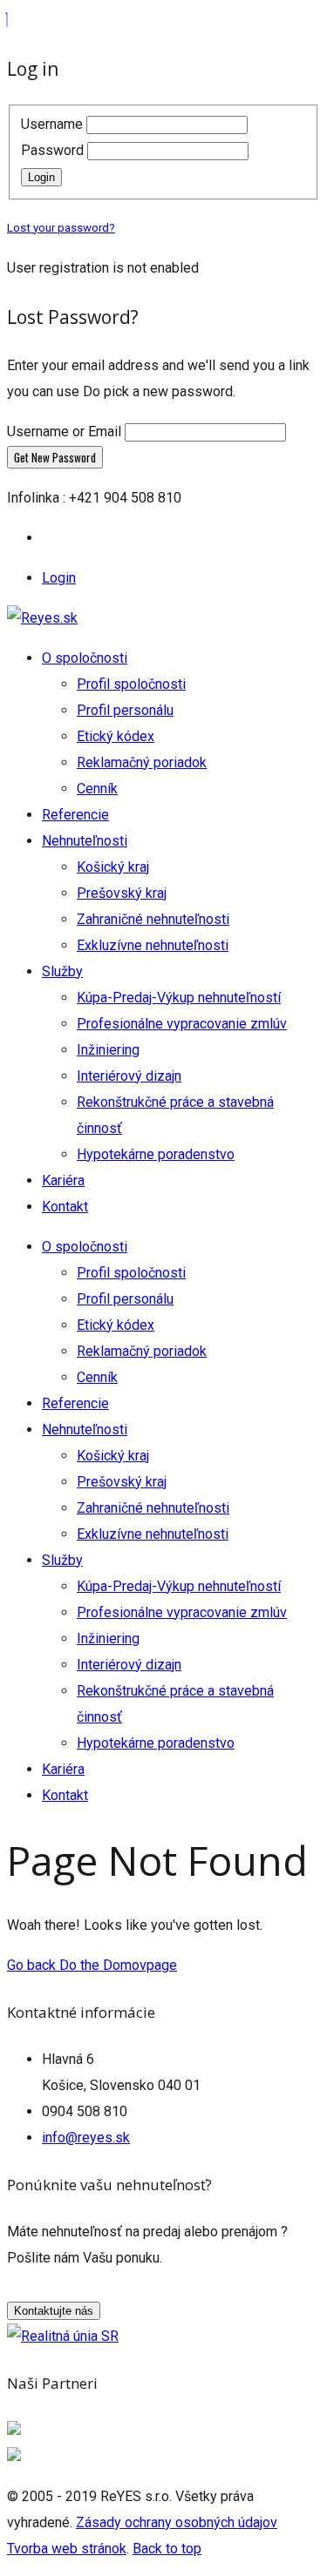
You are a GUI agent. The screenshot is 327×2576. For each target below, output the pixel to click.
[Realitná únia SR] (63, 2336)
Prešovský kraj (122, 893)
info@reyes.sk (86, 2138)
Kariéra (63, 1180)
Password (52, 150)
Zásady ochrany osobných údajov (177, 2522)
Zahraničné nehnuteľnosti (153, 919)
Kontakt (65, 1207)
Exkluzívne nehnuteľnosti (153, 945)
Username (52, 124)
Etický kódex (116, 736)
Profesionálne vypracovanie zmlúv (182, 1024)
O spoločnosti (85, 658)
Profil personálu (125, 710)
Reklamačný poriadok (142, 762)
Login (41, 177)
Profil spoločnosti (131, 684)
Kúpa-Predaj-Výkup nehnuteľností (179, 998)
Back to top (167, 2549)
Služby (62, 971)
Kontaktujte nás (54, 2311)
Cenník (97, 789)
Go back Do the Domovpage (92, 1965)
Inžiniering (108, 1050)
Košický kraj (113, 867)
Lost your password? (61, 228)
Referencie (75, 815)
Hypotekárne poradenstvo (156, 1154)
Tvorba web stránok (67, 2549)
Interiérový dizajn (129, 1076)
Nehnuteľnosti (85, 841)
